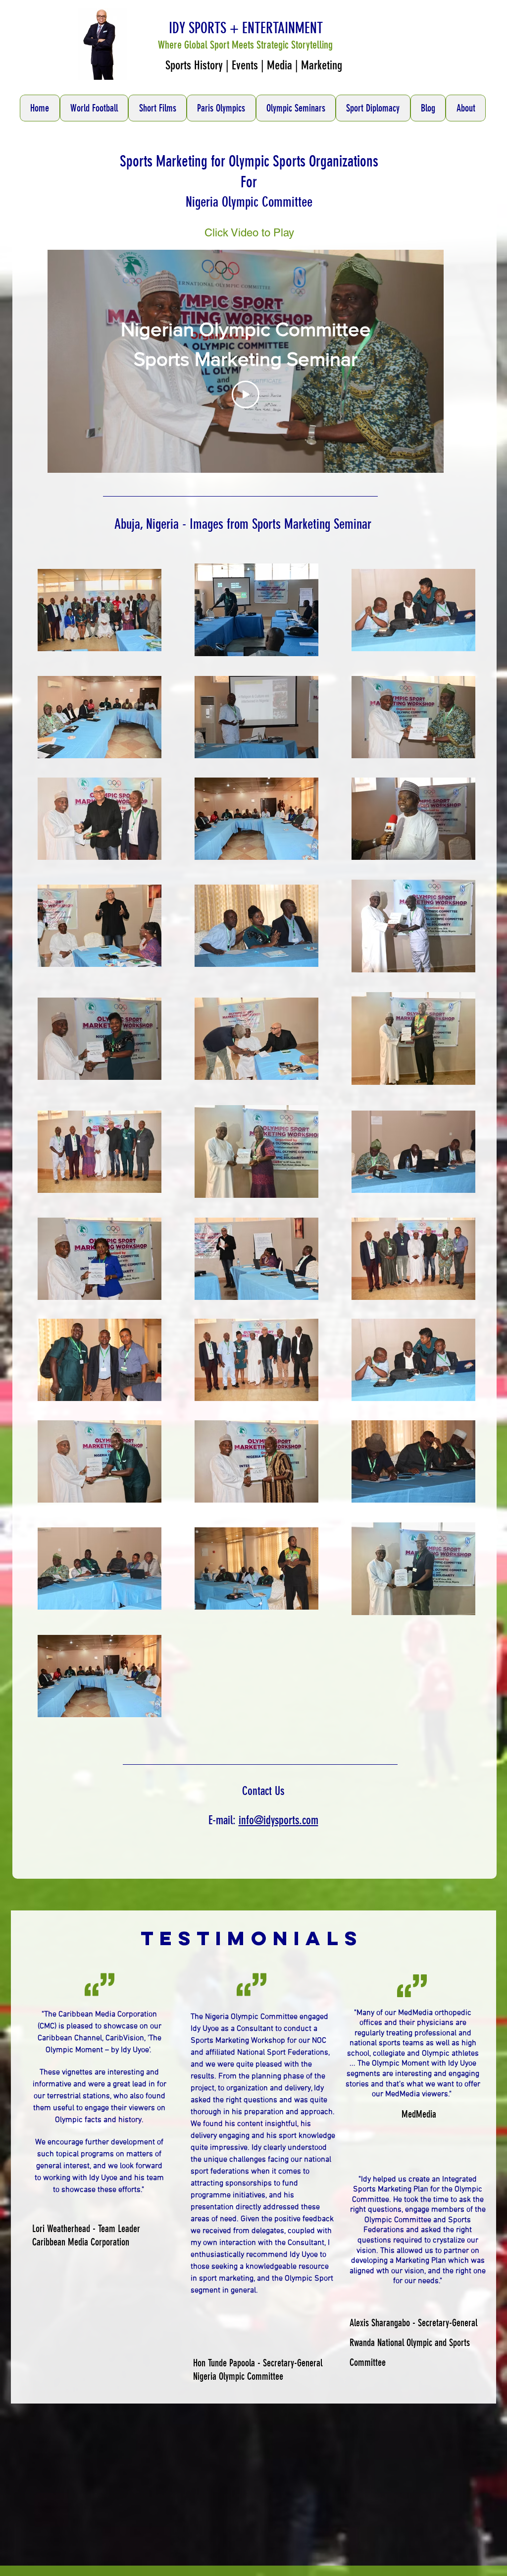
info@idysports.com (279, 1820)
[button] (94, 108)
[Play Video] (246, 394)
